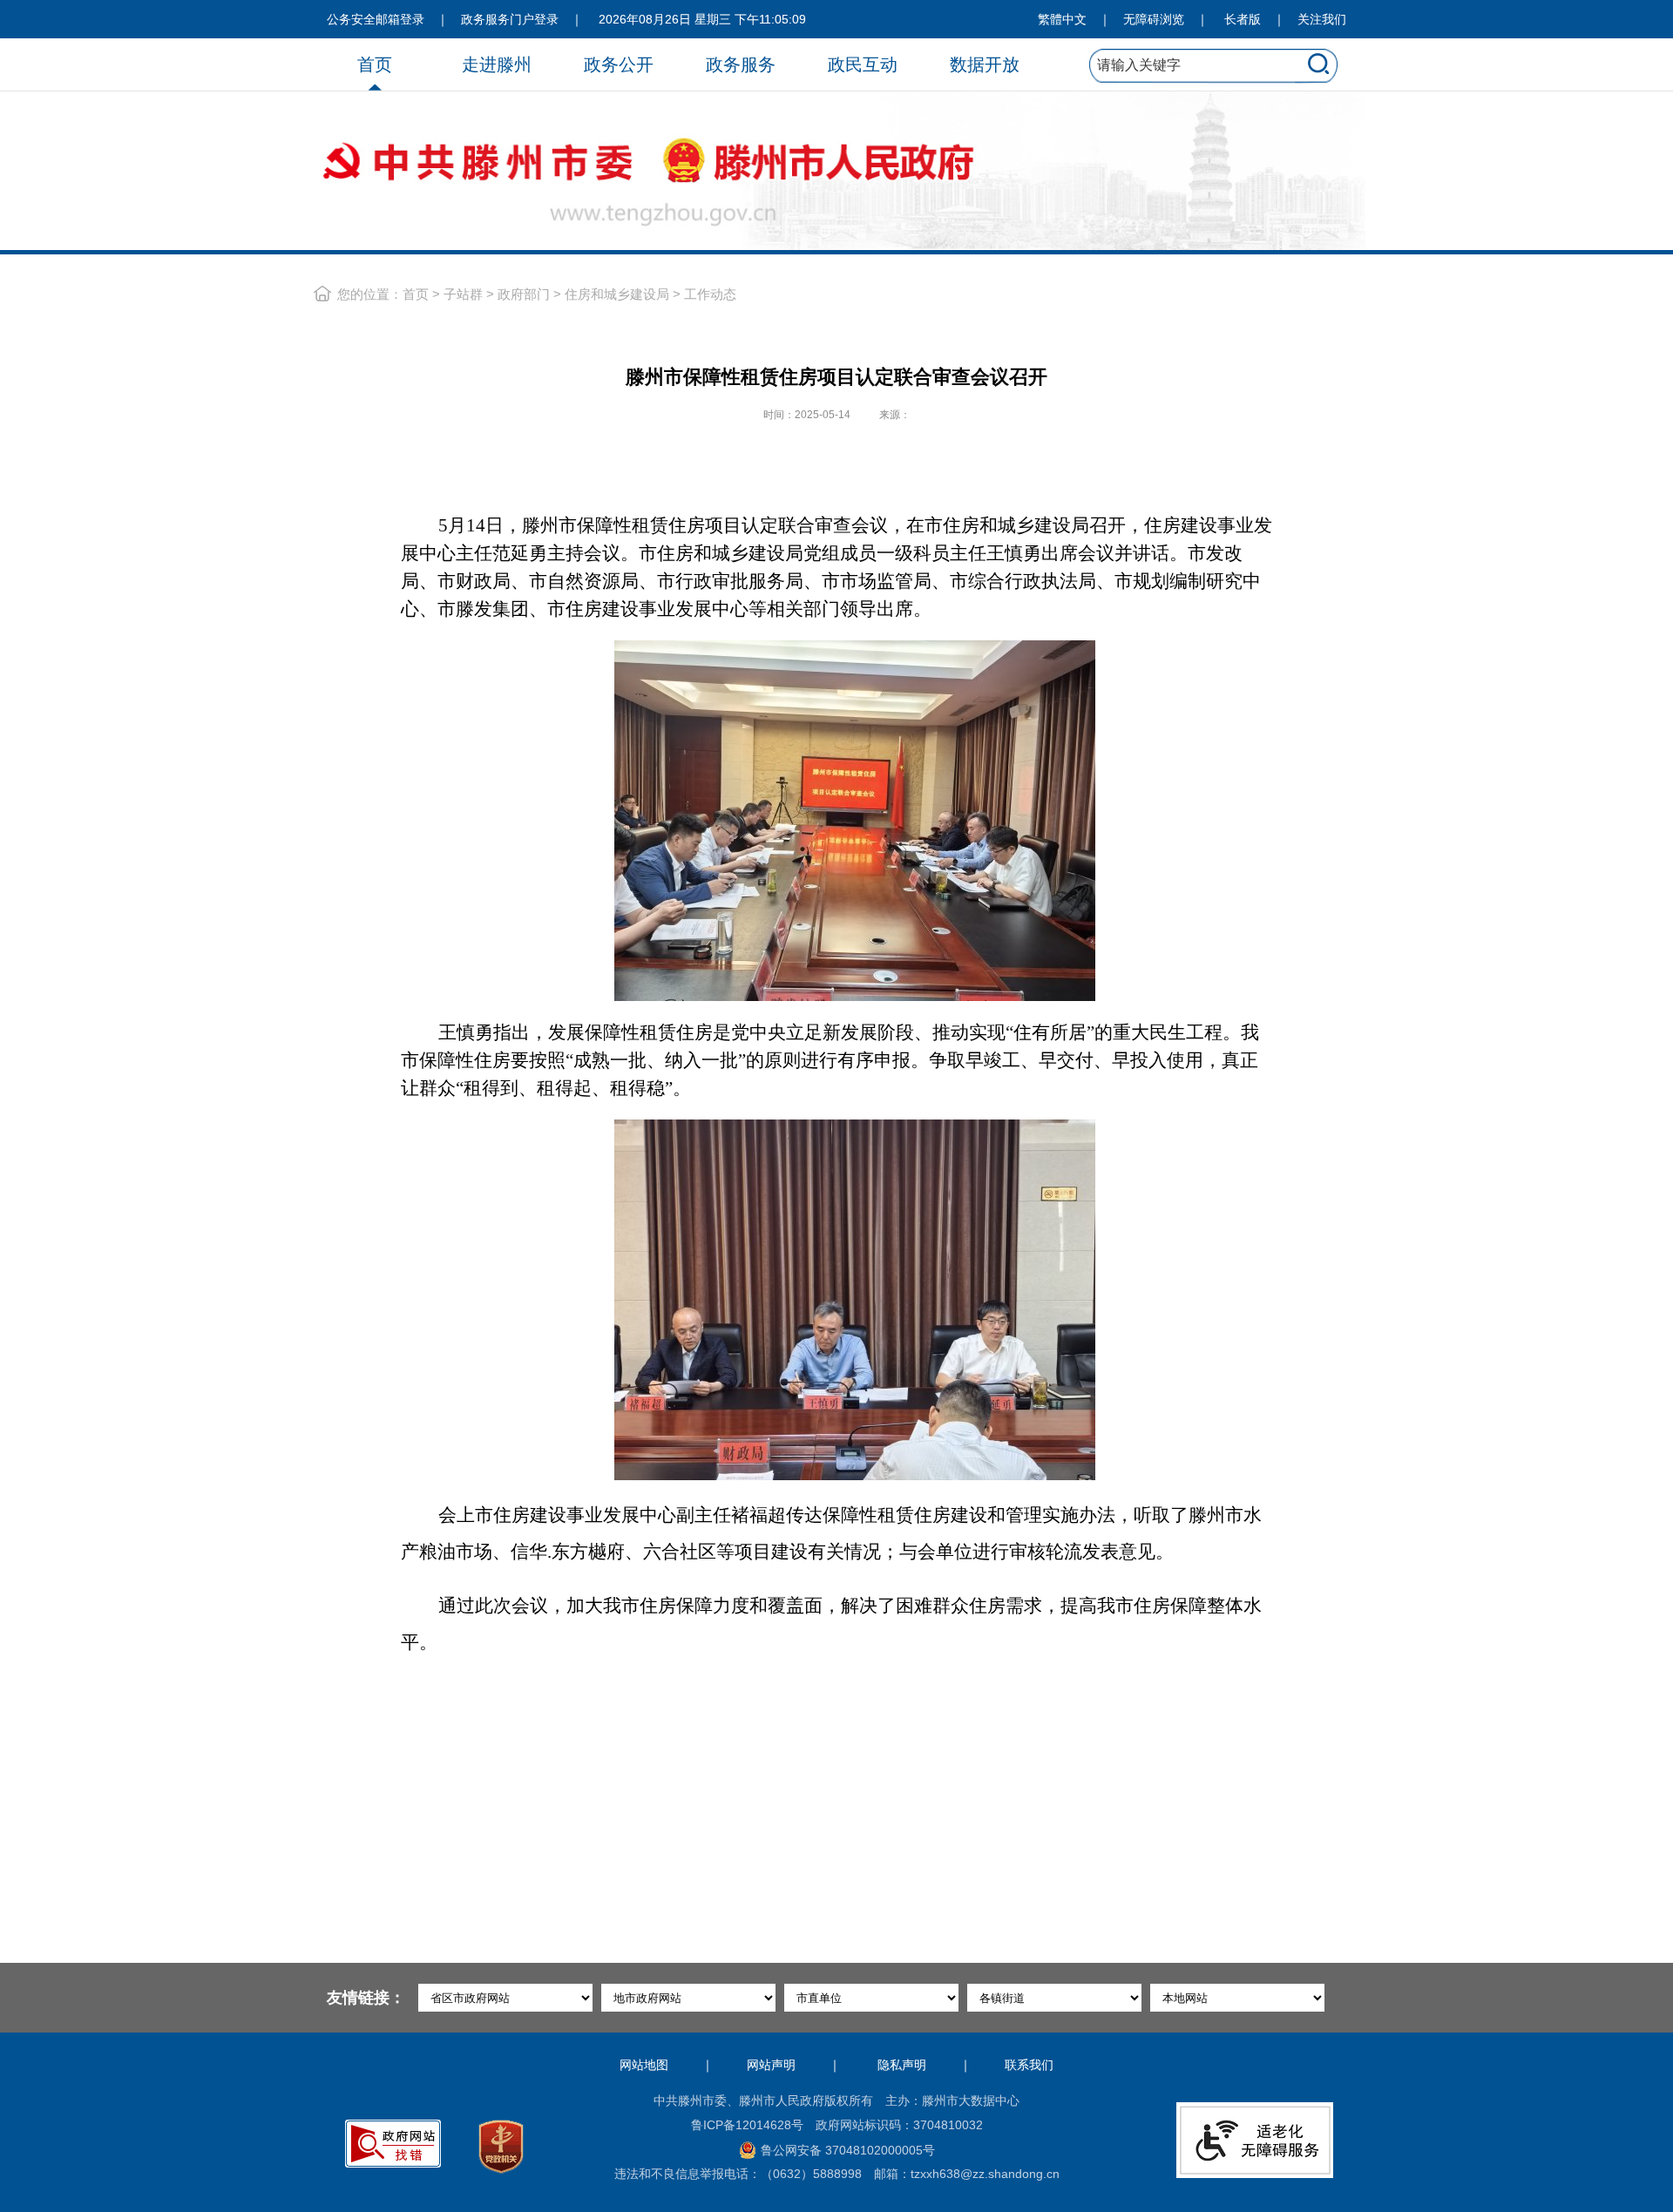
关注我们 (1322, 19)
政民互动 (863, 64)
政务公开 (619, 64)
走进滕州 (497, 64)
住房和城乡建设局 (617, 294)
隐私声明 (902, 2065)
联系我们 (1029, 2065)
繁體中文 (1062, 19)
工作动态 (710, 294)
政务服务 (741, 64)
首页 (375, 64)
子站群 (463, 294)
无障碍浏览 (1154, 19)
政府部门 (524, 294)
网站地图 (644, 2065)
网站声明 (771, 2065)
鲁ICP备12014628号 (747, 2125)
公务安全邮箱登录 (376, 19)
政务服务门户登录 (510, 19)
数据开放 (985, 64)
